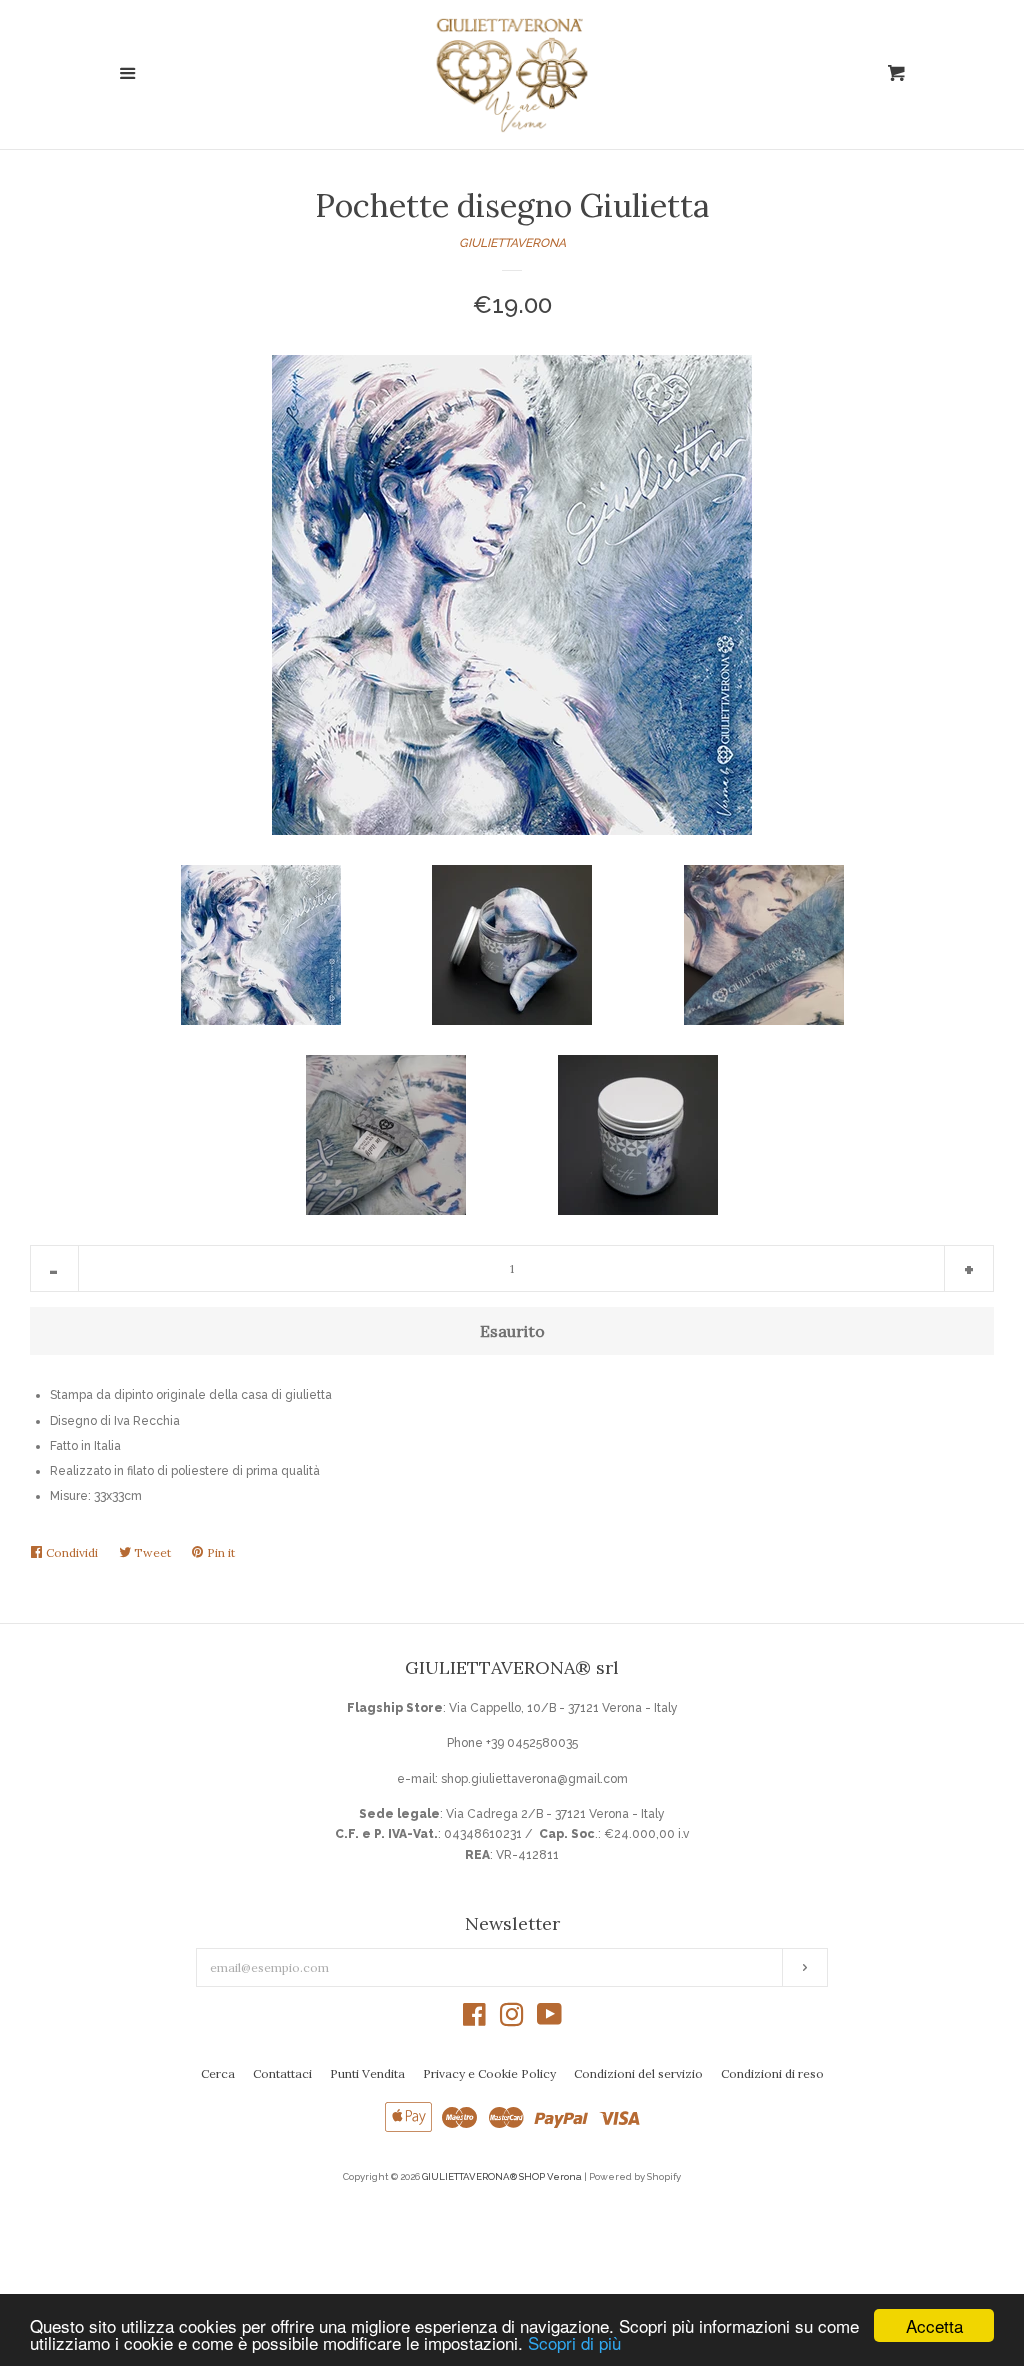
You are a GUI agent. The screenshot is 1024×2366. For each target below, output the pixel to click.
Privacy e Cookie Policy (489, 2073)
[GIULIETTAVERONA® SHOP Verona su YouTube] (549, 2020)
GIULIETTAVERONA (512, 243)
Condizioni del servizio (638, 2073)
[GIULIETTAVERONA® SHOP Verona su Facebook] (474, 2020)
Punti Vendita (367, 2073)
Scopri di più (574, 2342)
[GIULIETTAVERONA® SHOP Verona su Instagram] (512, 2020)
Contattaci (282, 2073)
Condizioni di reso (772, 2073)
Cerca (218, 2073)
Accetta (934, 2325)
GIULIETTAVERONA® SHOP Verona (502, 2176)
